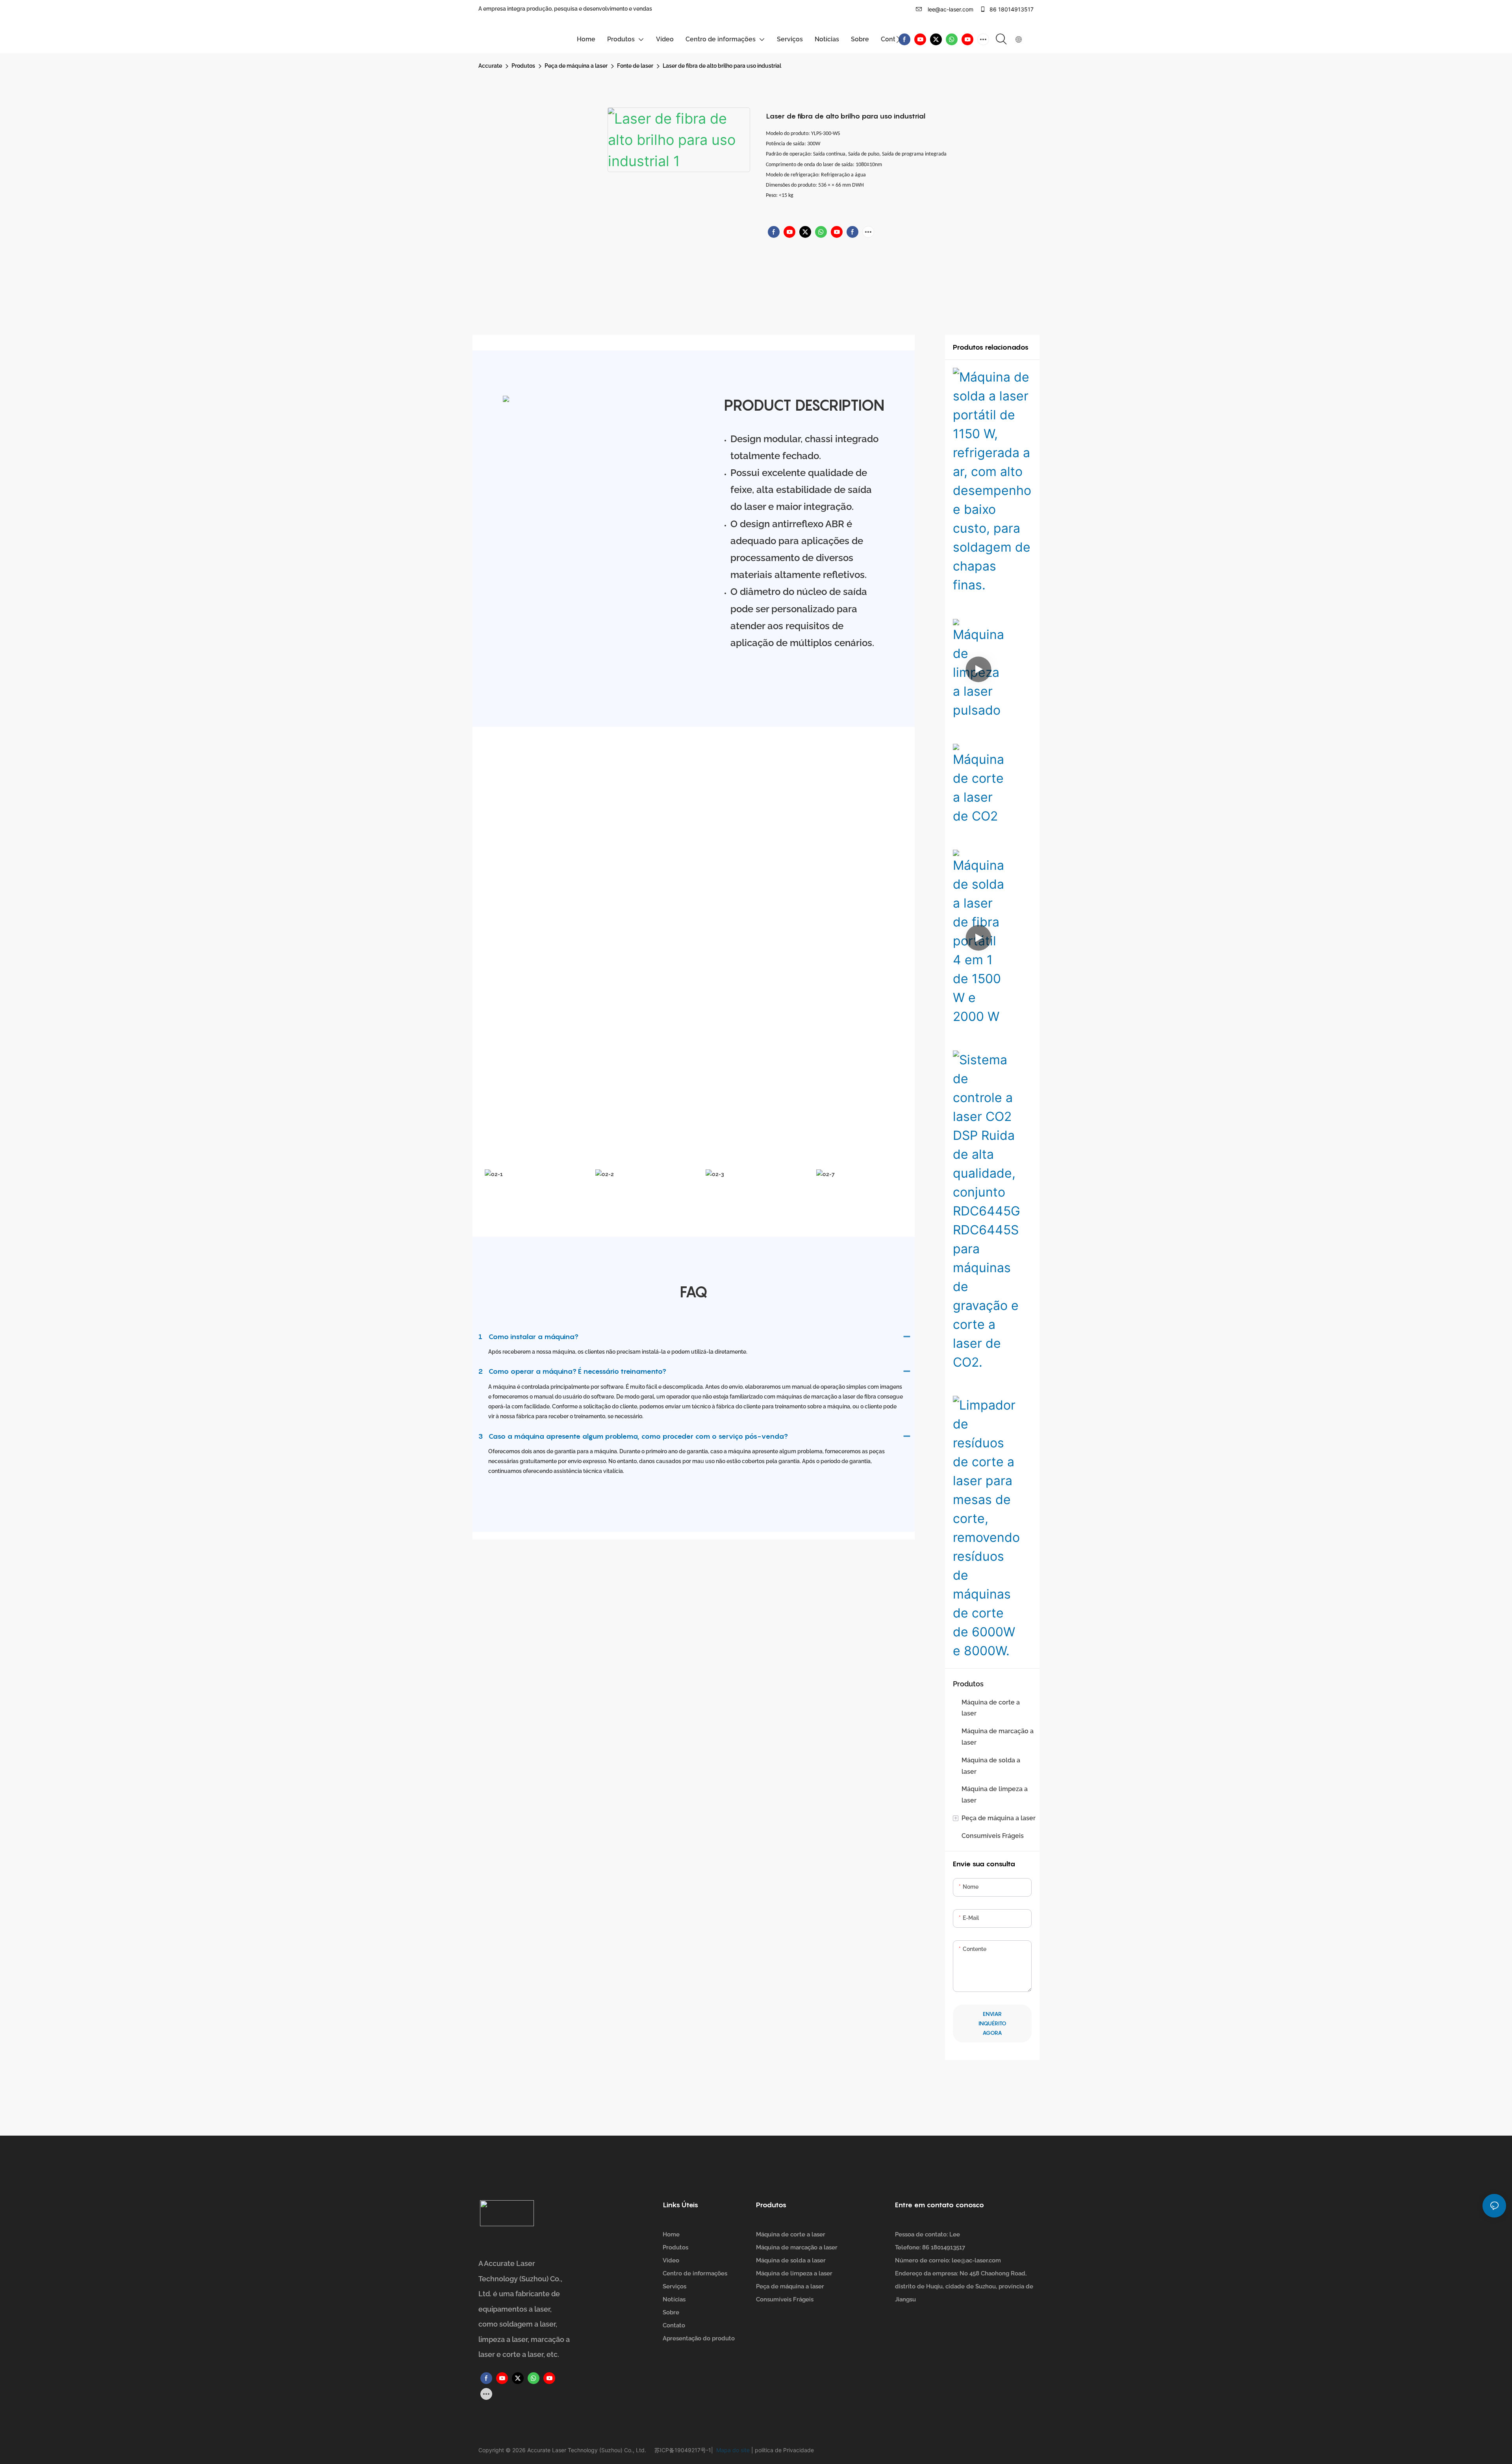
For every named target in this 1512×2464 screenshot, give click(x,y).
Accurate (490, 66)
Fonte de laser (635, 66)
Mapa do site (732, 2450)
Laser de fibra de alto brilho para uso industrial (722, 66)
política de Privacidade (784, 2450)
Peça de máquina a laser (576, 66)
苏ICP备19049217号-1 (683, 2450)
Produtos (523, 66)
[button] (898, 39)
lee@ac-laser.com (950, 9)
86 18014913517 (1011, 9)
